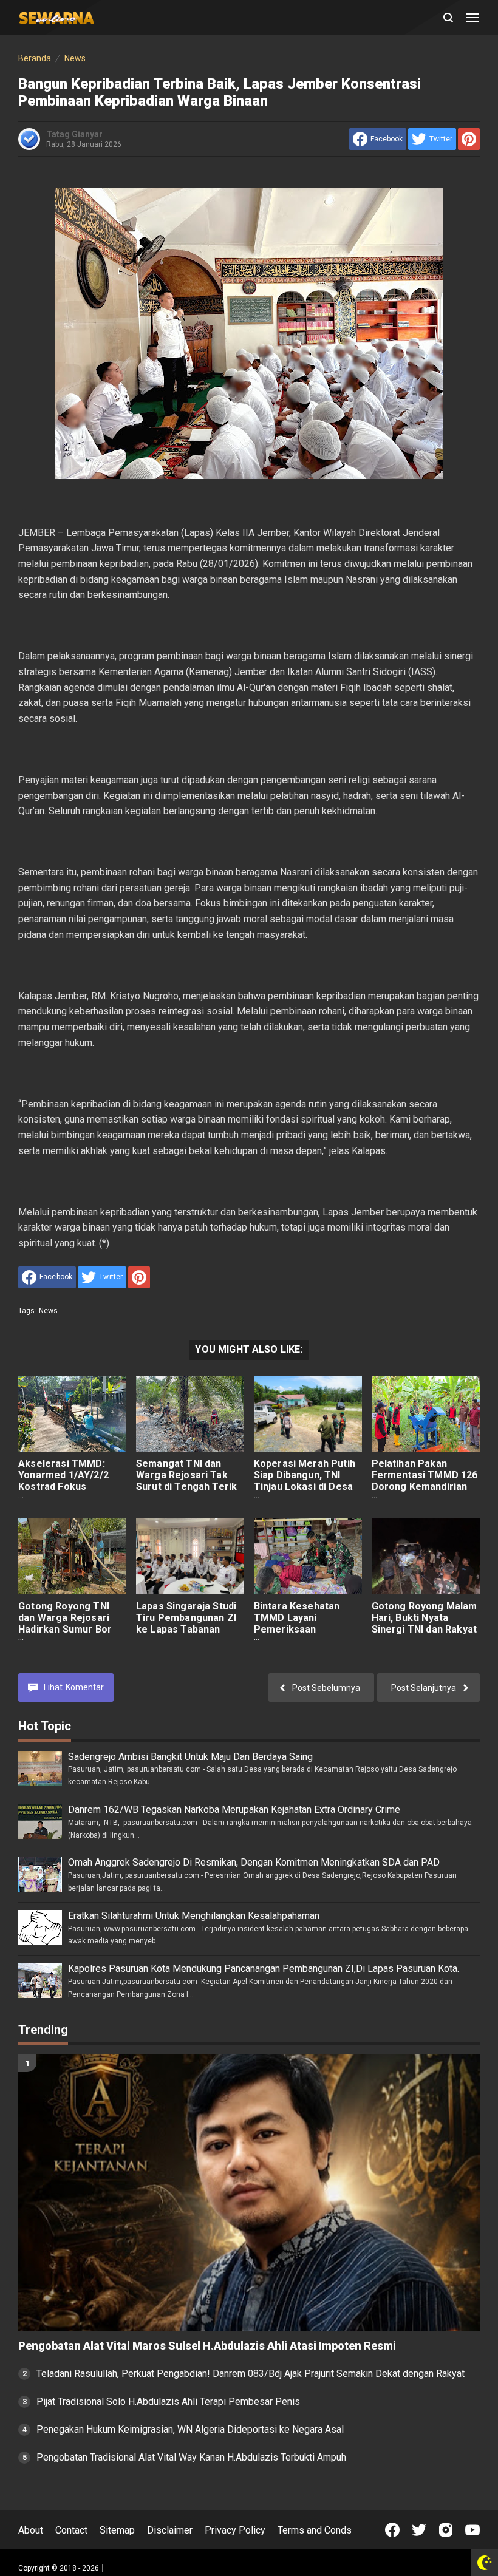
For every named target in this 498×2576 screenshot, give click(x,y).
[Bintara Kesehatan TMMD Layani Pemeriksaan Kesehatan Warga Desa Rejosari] (308, 1556)
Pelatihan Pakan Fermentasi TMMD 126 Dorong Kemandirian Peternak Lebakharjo (425, 1481)
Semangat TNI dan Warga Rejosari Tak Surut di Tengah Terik (186, 1475)
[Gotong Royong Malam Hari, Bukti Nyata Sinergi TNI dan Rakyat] (426, 1556)
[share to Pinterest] (469, 139)
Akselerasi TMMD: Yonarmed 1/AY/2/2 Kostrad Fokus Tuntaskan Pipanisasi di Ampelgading (68, 1487)
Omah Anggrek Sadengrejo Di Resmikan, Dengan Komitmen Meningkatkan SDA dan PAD (254, 1862)
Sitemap (117, 2530)
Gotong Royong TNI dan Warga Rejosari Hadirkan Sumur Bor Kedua (65, 1623)
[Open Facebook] (392, 2530)
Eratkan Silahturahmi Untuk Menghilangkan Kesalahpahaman (194, 1916)
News (49, 1311)
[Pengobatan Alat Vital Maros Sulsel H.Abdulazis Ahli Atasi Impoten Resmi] (249, 2192)
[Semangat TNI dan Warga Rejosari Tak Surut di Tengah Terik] (190, 1414)
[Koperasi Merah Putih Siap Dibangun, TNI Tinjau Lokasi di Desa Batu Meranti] (308, 1414)
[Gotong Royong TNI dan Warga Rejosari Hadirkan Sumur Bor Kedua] (72, 1556)
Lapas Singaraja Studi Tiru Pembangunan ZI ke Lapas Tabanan (186, 1618)
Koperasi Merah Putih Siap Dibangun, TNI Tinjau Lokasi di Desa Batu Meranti (305, 1481)
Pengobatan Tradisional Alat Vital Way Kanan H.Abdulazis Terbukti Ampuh (191, 2457)
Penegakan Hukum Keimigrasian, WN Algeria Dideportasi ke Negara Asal (190, 2429)
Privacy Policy (235, 2530)
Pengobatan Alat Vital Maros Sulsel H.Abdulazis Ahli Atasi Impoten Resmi (207, 2346)
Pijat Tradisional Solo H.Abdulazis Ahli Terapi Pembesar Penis (168, 2401)
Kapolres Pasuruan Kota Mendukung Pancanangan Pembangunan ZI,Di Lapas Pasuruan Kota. (264, 1969)
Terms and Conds (315, 2530)
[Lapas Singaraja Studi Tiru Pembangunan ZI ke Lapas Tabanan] (190, 1556)
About (31, 2530)
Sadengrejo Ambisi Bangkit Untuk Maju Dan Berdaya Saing (190, 1757)
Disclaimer (170, 2530)
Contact (71, 2530)
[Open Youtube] (472, 2530)
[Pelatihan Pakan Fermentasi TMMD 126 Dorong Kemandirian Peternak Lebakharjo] (426, 1414)
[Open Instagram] (446, 2530)
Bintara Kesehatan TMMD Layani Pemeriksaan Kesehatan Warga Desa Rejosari (297, 1629)
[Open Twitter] (419, 2530)
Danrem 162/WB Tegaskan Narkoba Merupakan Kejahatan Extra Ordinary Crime (234, 1810)
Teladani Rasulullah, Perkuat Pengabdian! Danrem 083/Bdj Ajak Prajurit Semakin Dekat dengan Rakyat (251, 2374)
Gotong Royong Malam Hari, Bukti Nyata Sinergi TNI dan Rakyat (425, 1618)
